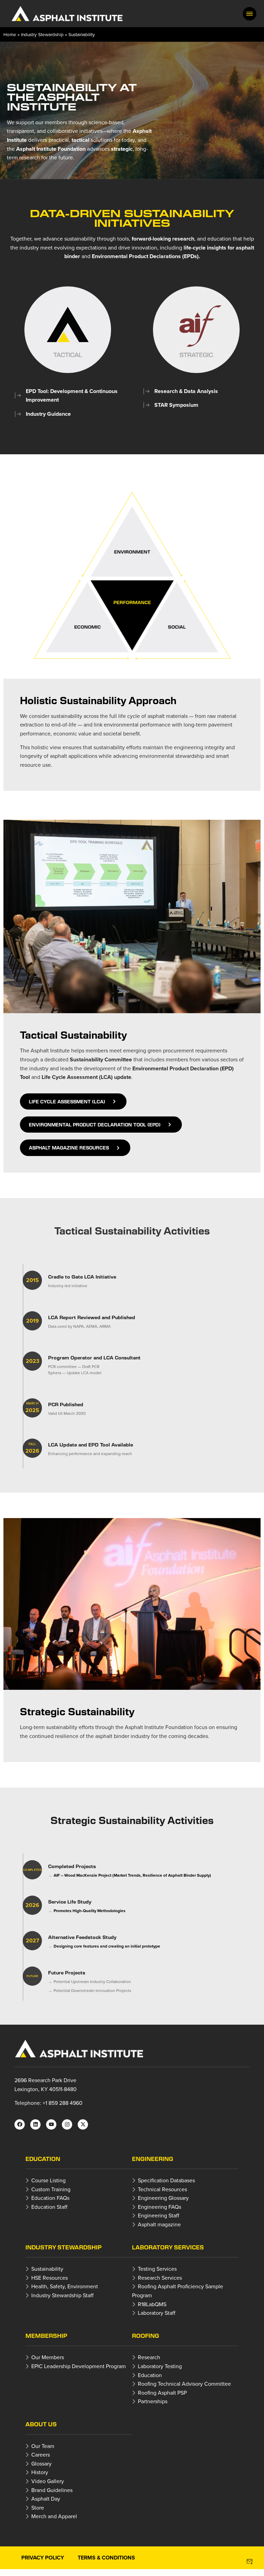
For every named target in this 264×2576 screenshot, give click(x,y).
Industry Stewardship (42, 34)
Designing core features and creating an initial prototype (107, 1946)
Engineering (153, 2159)
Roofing (146, 2336)
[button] (250, 14)
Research (149, 2357)
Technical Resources (162, 2189)
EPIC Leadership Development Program (79, 2366)
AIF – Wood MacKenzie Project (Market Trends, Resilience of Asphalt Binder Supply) (132, 1875)
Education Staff (49, 2207)
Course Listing (48, 2180)
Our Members (48, 2357)
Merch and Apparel (54, 2516)
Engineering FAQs (159, 2207)
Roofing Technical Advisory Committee (184, 2384)
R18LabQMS (152, 2304)
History (40, 2472)
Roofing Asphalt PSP (162, 2393)
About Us (41, 2424)
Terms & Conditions (106, 2558)
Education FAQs (50, 2198)
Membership (46, 2336)
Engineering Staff (158, 2215)
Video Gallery (48, 2481)
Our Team (43, 2446)
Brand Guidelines (52, 2490)
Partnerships (153, 2401)
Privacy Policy (43, 2558)
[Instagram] (67, 2124)
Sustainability (47, 2269)
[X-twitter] (83, 2124)
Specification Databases (166, 2180)
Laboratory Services (168, 2247)
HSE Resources (49, 2278)
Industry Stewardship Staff (62, 2295)
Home (10, 34)
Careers (41, 2455)
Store (38, 2508)
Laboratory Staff (157, 2313)
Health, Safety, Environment (65, 2286)
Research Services (160, 2278)
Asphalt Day (46, 2499)
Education (43, 2159)
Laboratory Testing (160, 2366)
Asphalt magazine (159, 2224)
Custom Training (51, 2189)
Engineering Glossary (163, 2198)
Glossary (41, 2463)
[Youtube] (51, 2124)
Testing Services (157, 2269)
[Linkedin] (35, 2124)
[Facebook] (20, 2124)
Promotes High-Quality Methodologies (90, 1911)
